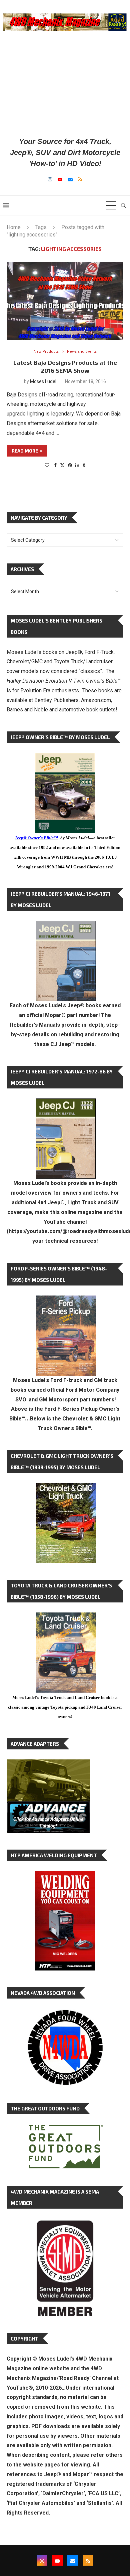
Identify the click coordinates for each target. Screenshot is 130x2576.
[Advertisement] (65, 83)
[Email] (70, 179)
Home (14, 227)
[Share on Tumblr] (84, 465)
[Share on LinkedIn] (77, 465)
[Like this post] (47, 465)
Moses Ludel (43, 381)
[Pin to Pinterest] (70, 465)
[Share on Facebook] (55, 465)
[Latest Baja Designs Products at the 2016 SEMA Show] (65, 301)
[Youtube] (60, 179)
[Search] (123, 205)
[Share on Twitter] (62, 465)
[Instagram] (50, 179)
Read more (25, 451)
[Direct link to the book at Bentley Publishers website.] (65, 758)
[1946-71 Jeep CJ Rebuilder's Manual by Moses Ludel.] (66, 926)
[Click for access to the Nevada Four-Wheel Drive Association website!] (65, 2013)
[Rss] (80, 179)
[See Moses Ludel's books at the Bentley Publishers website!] (66, 1301)
